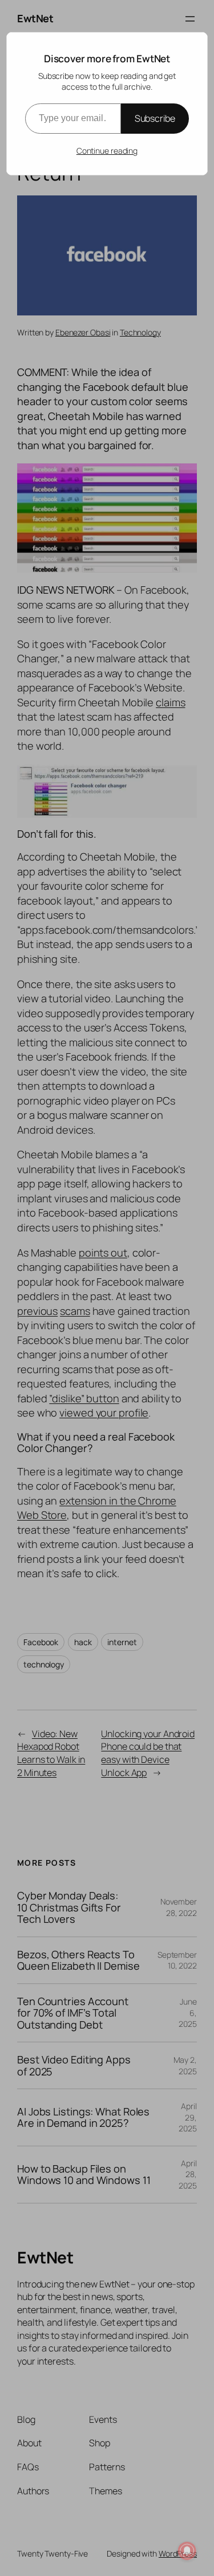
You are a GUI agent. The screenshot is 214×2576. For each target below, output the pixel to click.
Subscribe (155, 118)
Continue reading (107, 151)
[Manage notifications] (187, 2551)
